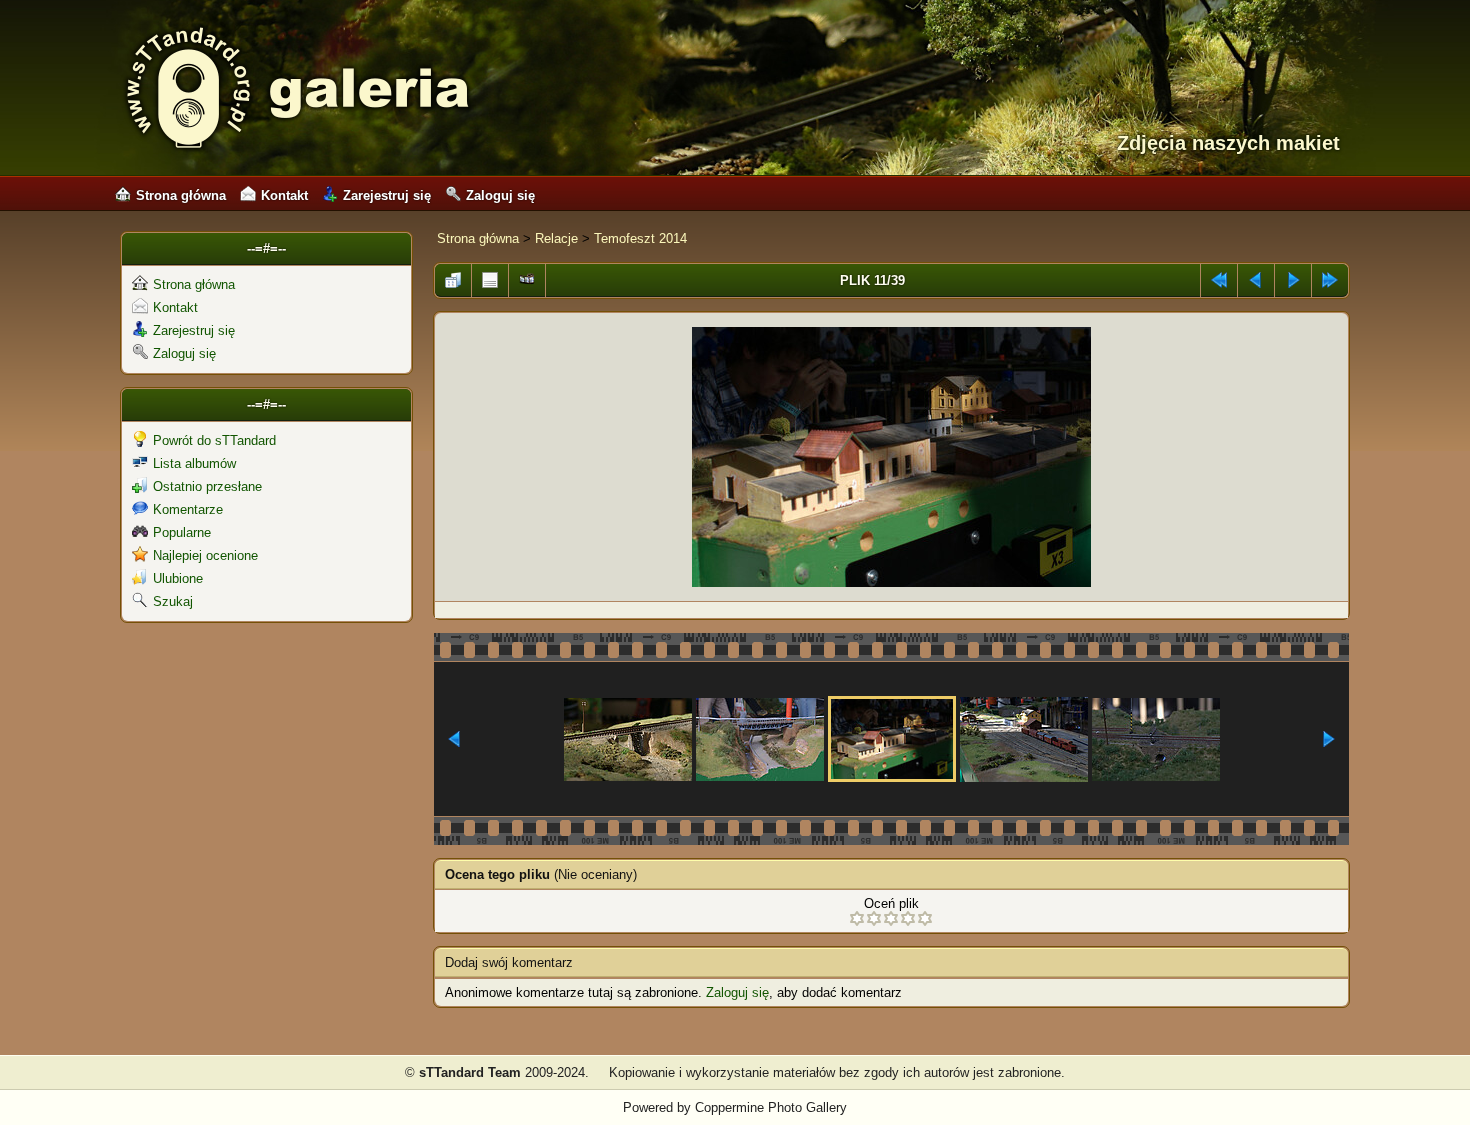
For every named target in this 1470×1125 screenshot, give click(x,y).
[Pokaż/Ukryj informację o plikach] (490, 275)
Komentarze (188, 509)
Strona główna (181, 195)
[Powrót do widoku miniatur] (453, 275)
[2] (874, 918)
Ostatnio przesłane (207, 486)
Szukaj (173, 601)
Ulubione (178, 578)
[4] (908, 918)
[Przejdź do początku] (1219, 275)
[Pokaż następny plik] (1293, 275)
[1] (857, 918)
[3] (891, 918)
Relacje (556, 238)
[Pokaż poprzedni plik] (1256, 275)
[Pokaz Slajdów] (527, 275)
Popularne (182, 532)
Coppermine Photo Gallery (771, 1107)
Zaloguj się (500, 195)
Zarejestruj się (387, 195)
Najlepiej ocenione (205, 555)
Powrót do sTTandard (214, 440)
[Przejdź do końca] (1330, 275)
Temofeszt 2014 (640, 238)
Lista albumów (194, 463)
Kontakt (284, 195)
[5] (925, 918)
